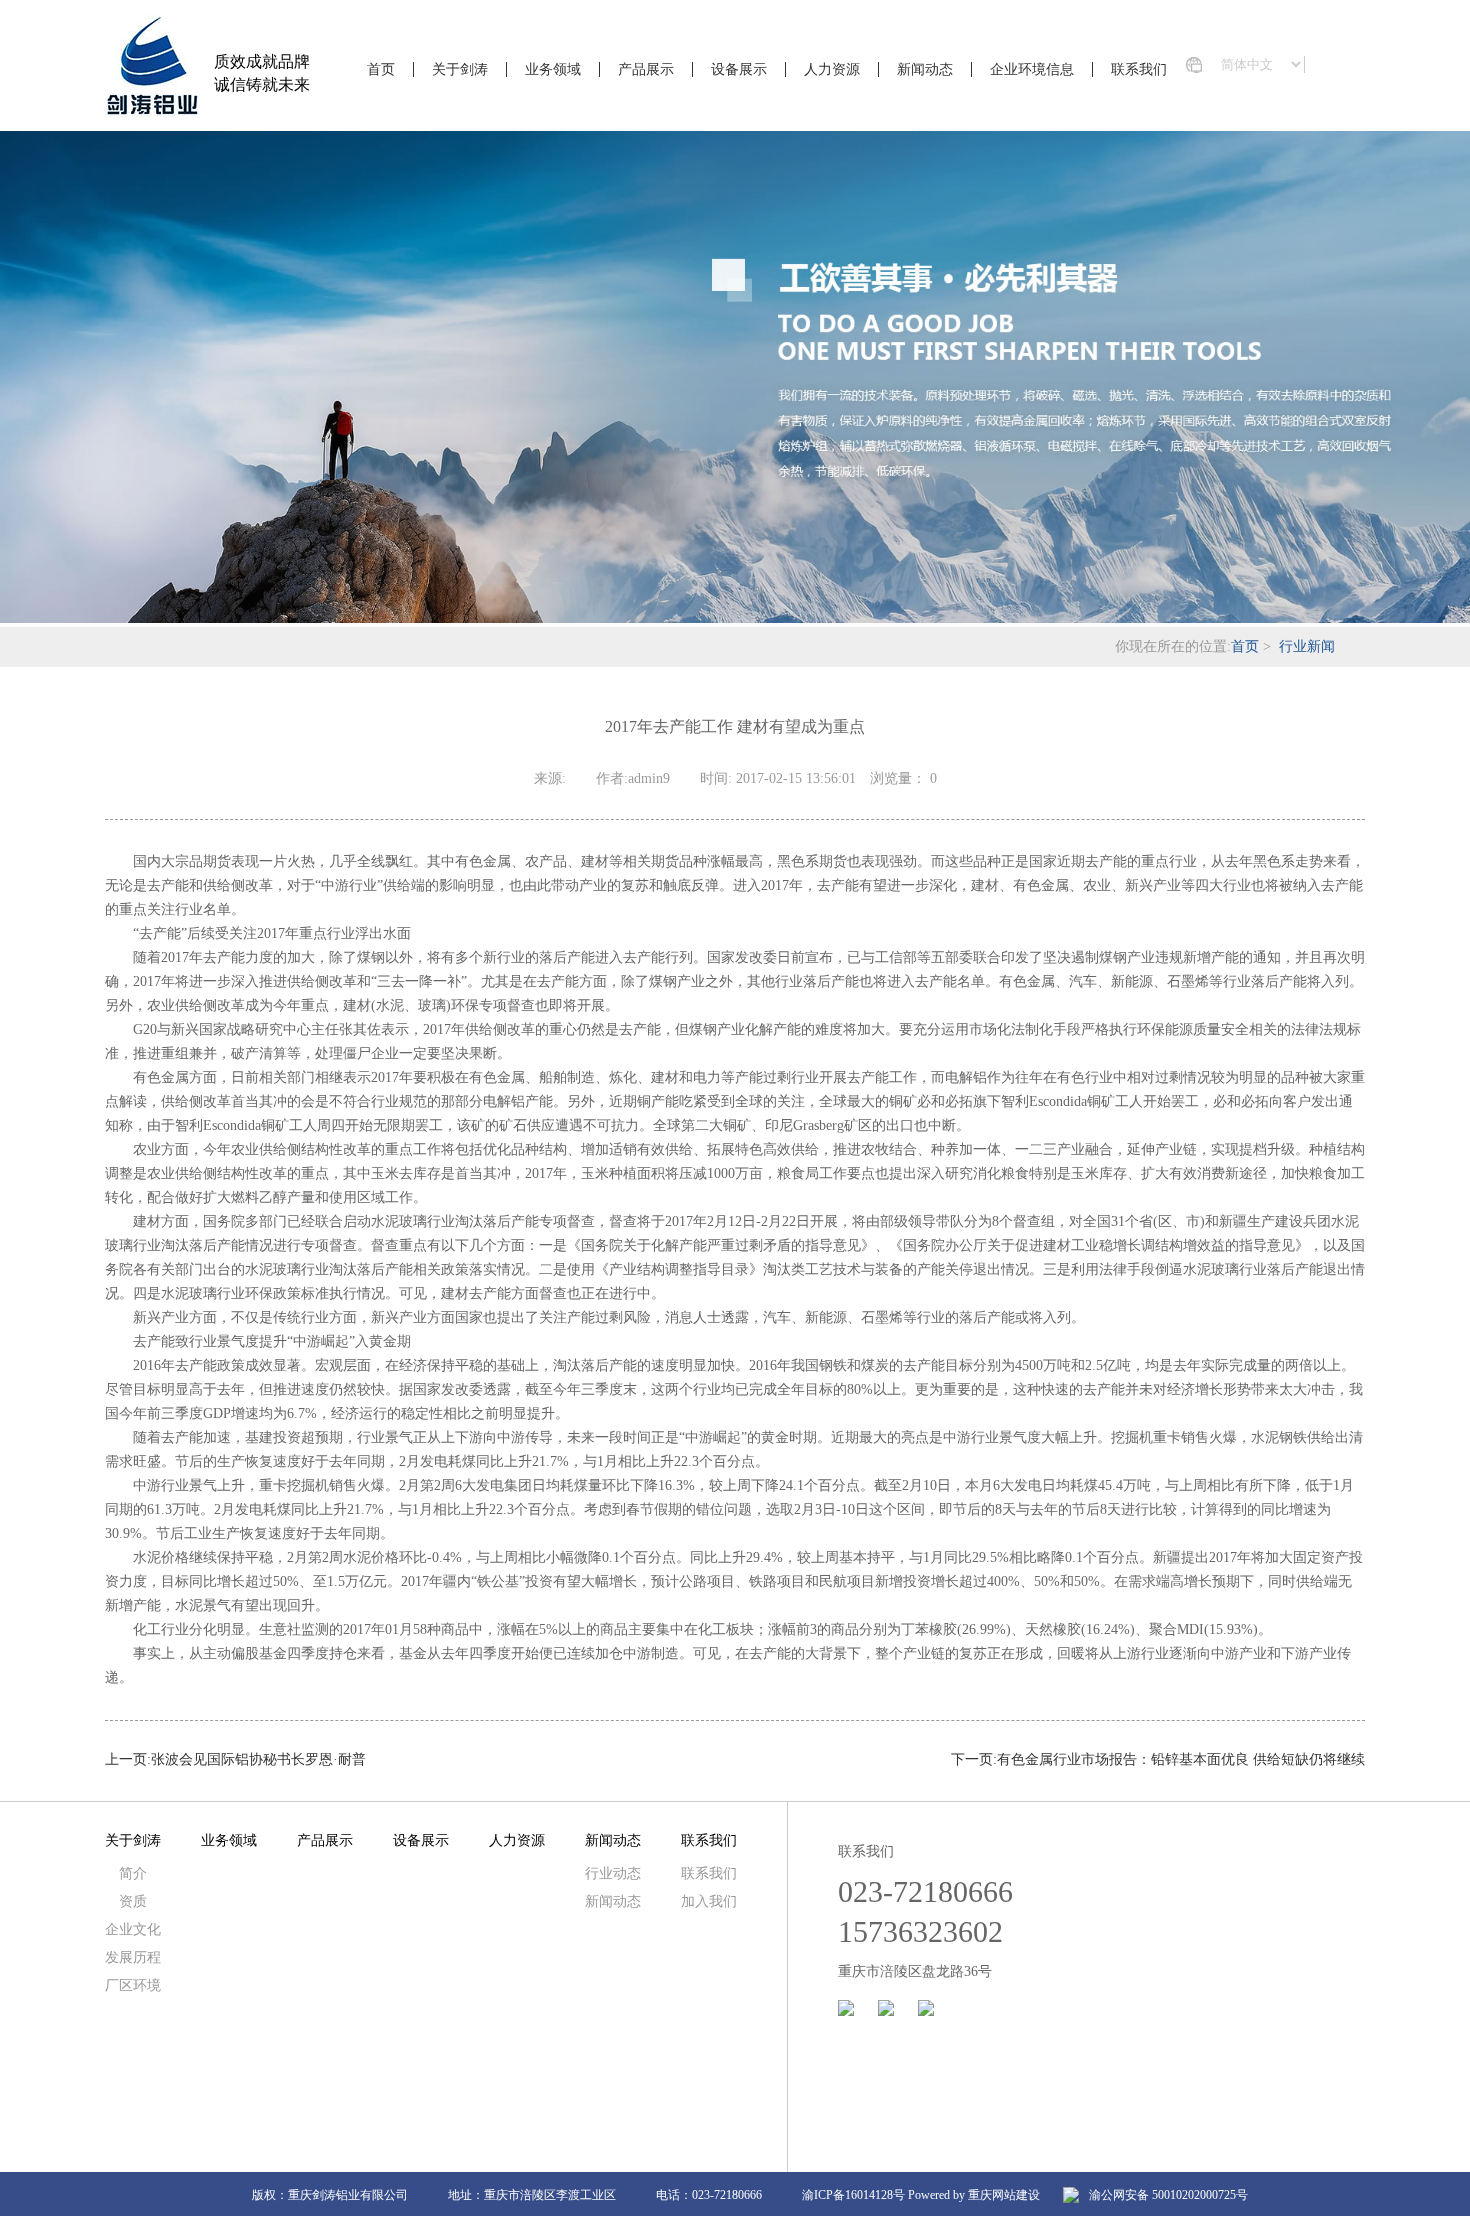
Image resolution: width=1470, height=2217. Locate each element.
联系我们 (1139, 69)
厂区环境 (133, 1985)
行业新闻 (1307, 646)
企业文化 (133, 1929)
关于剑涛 (460, 69)
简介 (133, 1873)
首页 (381, 69)
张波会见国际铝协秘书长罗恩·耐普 (258, 1759)
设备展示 (739, 69)
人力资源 (832, 69)
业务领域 (553, 69)
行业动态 (613, 1873)
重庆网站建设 (1004, 2195)
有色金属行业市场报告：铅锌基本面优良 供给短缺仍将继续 (1181, 1759)
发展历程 (133, 1957)
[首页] (152, 68)
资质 (133, 1901)
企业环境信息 (1032, 69)
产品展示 (646, 69)
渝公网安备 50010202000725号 (1168, 2195)
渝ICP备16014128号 (853, 2195)
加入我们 (709, 1901)
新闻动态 (925, 69)
